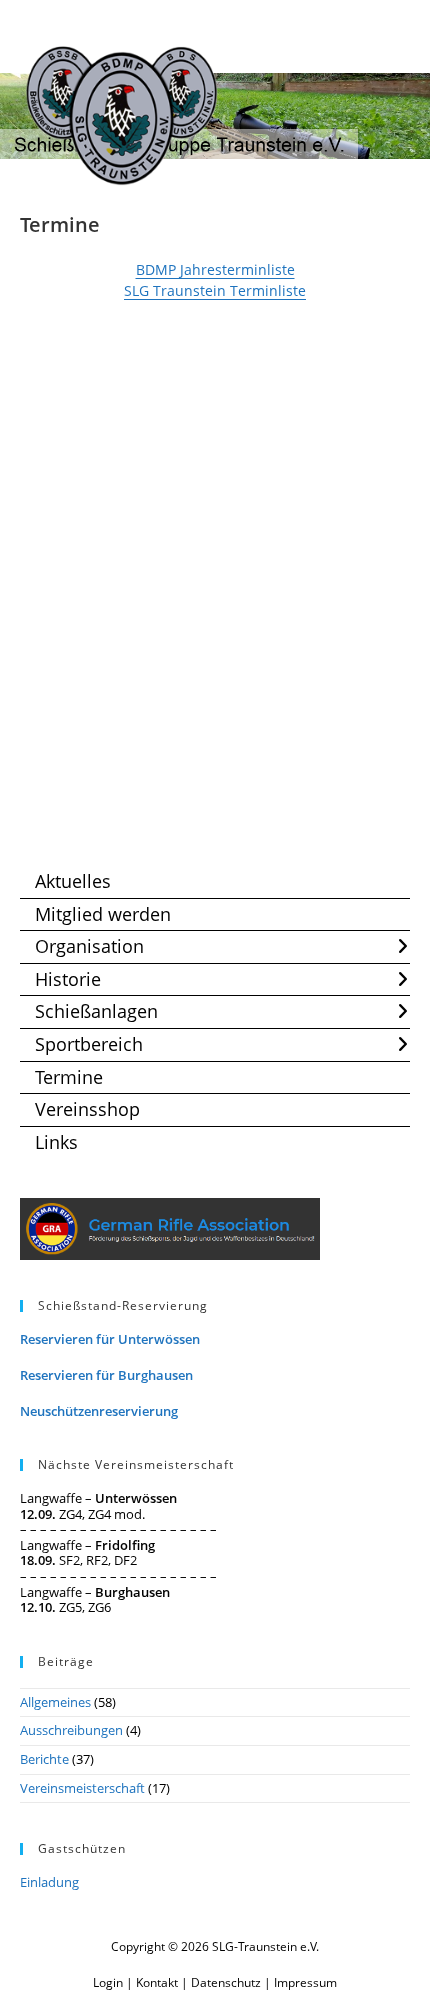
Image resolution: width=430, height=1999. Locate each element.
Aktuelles (73, 881)
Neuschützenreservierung (99, 1411)
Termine (69, 1077)
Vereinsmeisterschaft (82, 1788)
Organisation (89, 946)
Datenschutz (226, 1982)
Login (108, 1982)
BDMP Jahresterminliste (215, 269)
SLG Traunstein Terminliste (215, 290)
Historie (68, 979)
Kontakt (157, 1982)
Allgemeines (55, 1702)
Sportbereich (89, 1044)
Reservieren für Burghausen (106, 1375)
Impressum (305, 1982)
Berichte (44, 1759)
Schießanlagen (96, 1011)
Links (56, 1142)
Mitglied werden (103, 914)
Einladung (49, 1882)
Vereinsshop (87, 1109)
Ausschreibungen (71, 1730)
